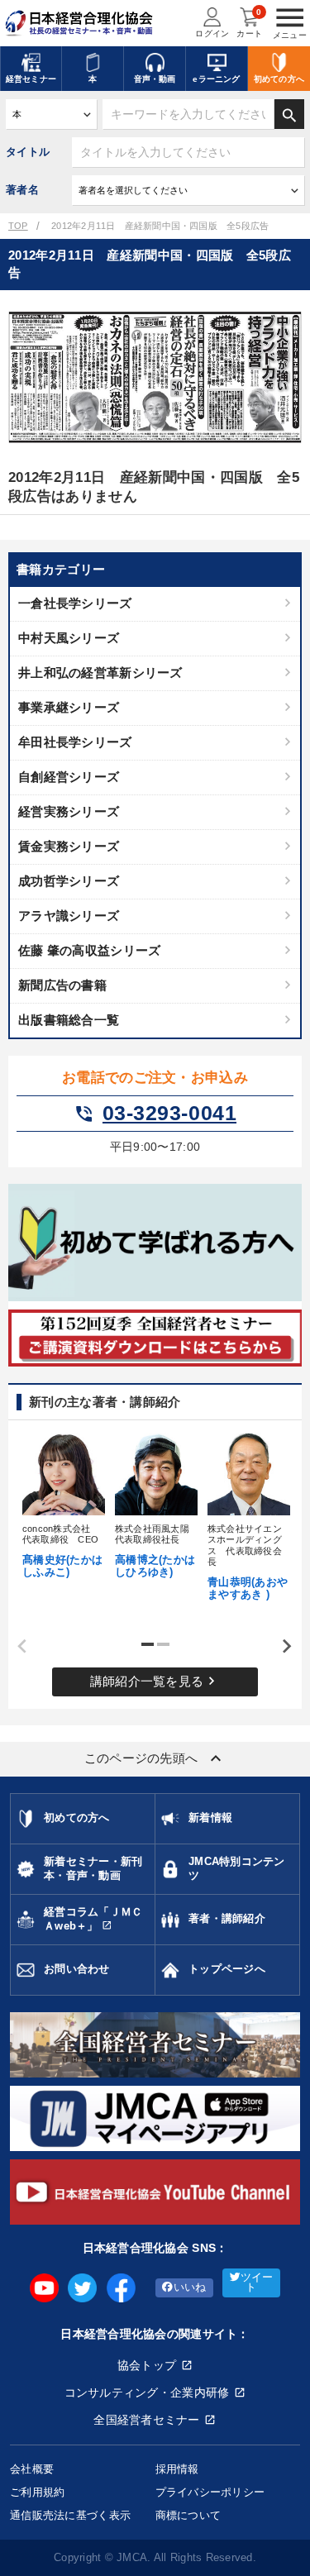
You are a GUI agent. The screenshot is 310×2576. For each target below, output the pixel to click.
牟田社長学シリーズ (75, 742)
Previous (17, 1647)
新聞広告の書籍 (62, 985)
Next (281, 1647)
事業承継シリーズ (69, 707)
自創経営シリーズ (69, 777)
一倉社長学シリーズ (75, 603)
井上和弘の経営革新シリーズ (100, 673)
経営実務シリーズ (69, 811)
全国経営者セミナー (147, 2420)
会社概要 (32, 2469)
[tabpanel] (63, 1504)
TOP (18, 226)
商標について (188, 2515)
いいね (190, 2287)
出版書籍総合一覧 (69, 1020)
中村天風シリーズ (69, 638)
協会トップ (147, 2365)
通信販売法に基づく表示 (70, 2515)
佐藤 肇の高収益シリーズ (89, 950)
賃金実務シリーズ (69, 846)
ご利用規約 (37, 2492)
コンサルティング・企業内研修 (147, 2392)
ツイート (257, 2283)
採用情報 (177, 2469)
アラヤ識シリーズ (69, 916)
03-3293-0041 (155, 1114)
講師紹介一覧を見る (155, 1681)
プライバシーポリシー (210, 2492)
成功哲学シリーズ (69, 881)
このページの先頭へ (155, 1758)
